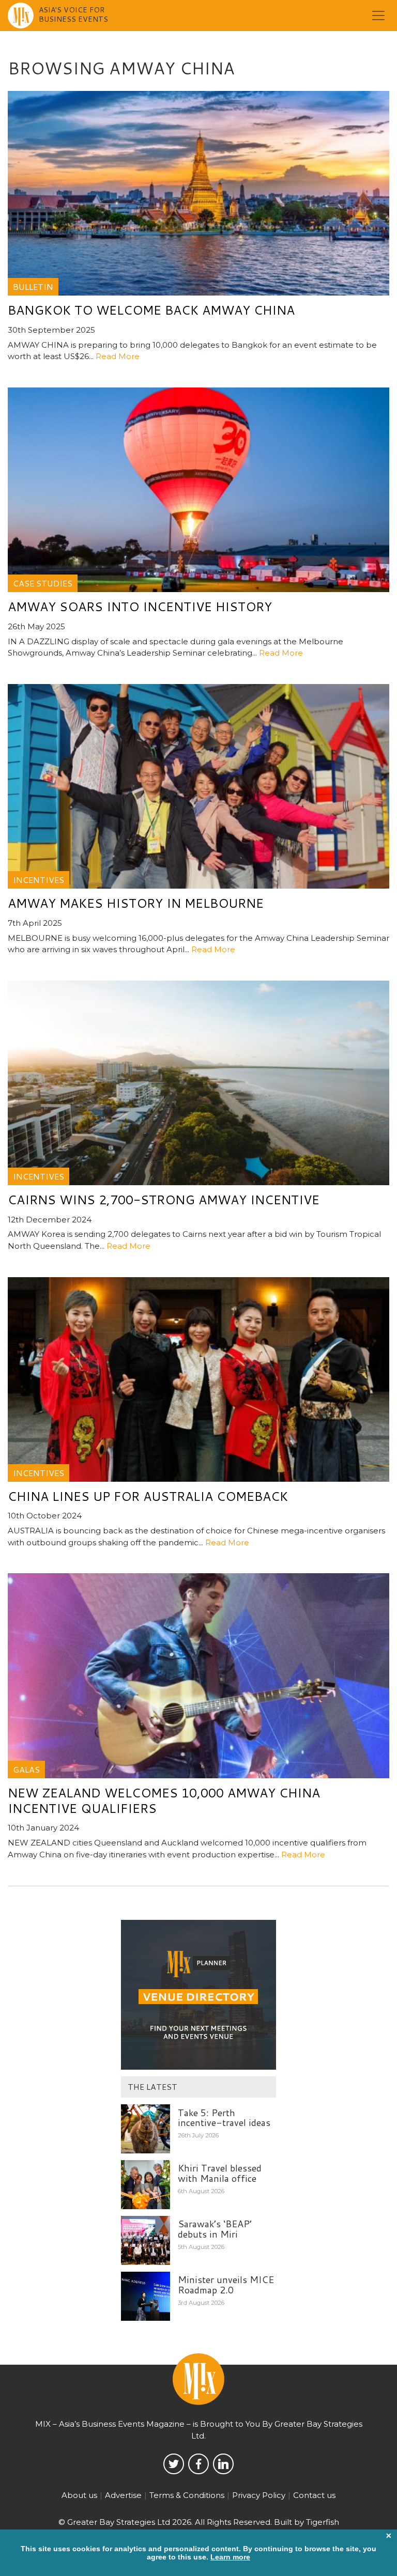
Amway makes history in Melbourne (136, 903)
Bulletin (33, 286)
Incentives (39, 880)
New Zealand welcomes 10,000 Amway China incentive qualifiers (164, 1801)
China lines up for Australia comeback (148, 1496)
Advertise (123, 2495)
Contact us (314, 2495)
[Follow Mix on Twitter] (174, 2464)
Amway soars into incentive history (140, 607)
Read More (118, 356)
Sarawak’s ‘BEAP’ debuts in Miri (215, 2229)
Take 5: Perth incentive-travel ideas (224, 2118)
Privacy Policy (259, 2495)
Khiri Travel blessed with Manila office (220, 2173)
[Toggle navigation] (378, 15)
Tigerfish (323, 2522)
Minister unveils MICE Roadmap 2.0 (226, 2285)
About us (79, 2495)
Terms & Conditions (187, 2495)
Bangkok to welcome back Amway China (151, 310)
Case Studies (43, 583)
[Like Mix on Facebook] (198, 2464)
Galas (26, 1769)
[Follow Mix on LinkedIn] (223, 2464)
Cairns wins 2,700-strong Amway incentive (164, 1200)
